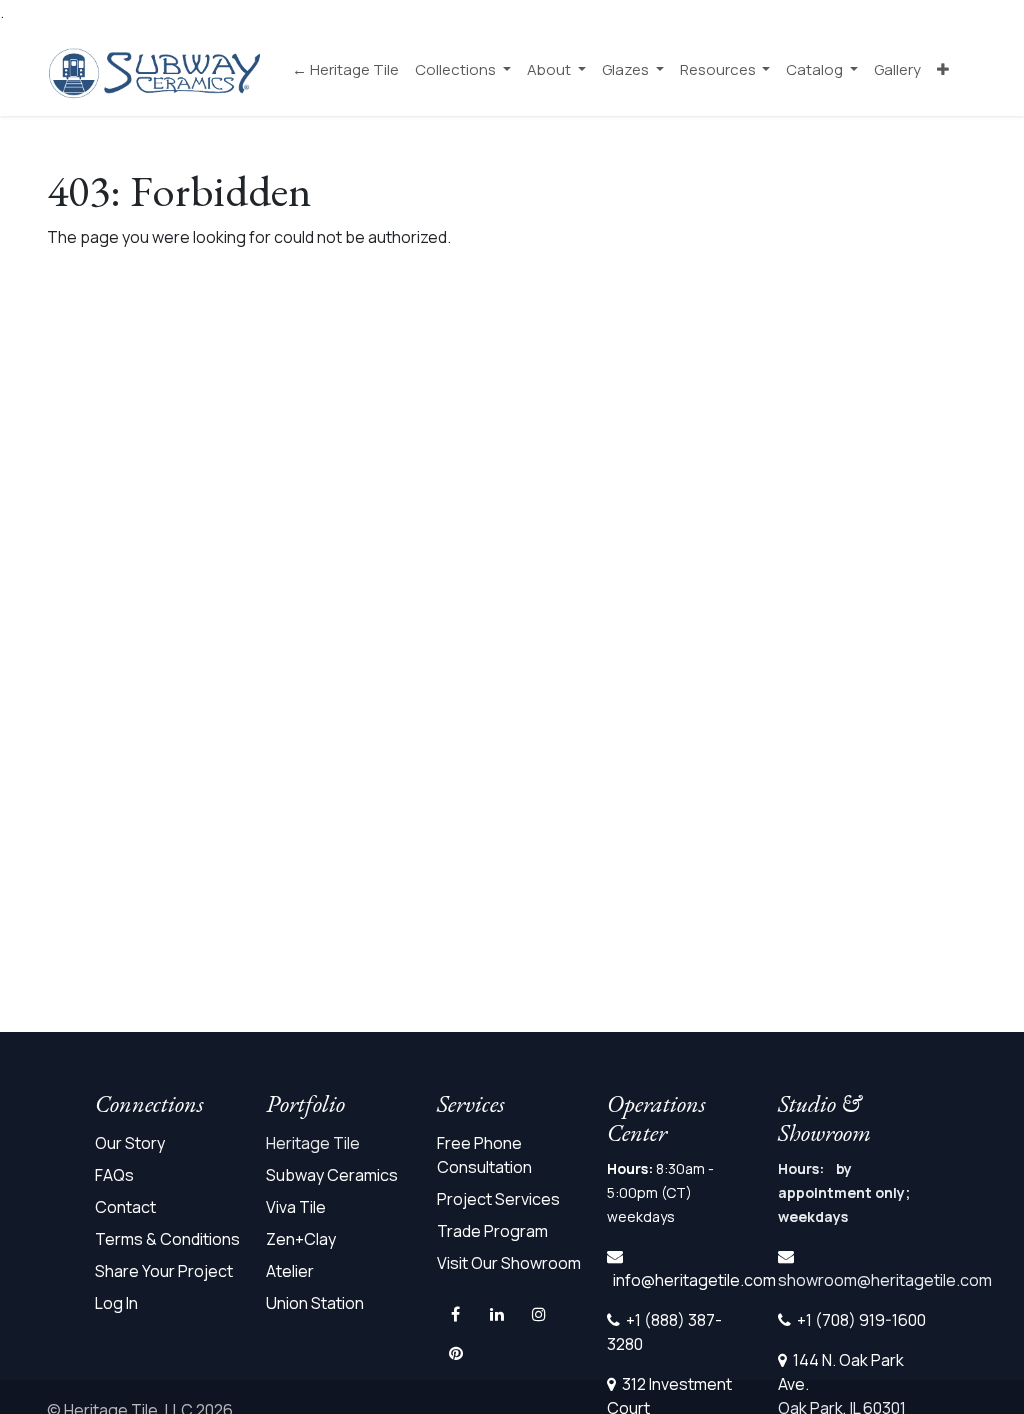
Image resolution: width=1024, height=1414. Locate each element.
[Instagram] (539, 1314)
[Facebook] (456, 1314)
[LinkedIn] (497, 1314)
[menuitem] (345, 70)
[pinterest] (456, 1353)
